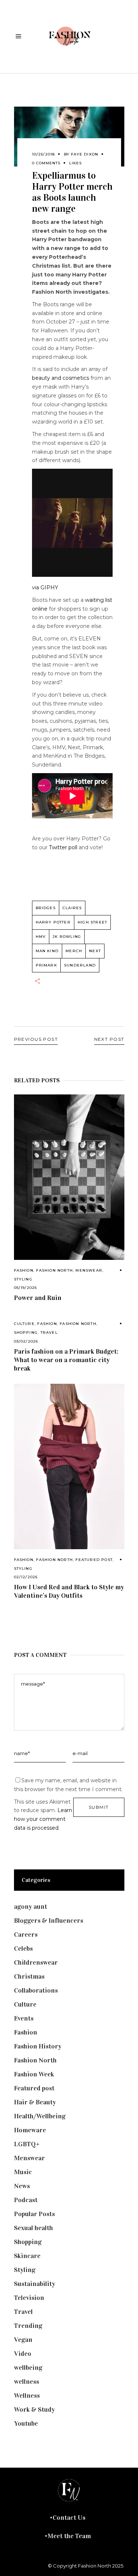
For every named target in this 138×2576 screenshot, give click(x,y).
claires (72, 908)
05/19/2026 (26, 1288)
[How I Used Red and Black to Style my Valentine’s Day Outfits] (69, 1466)
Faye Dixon (85, 154)
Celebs (23, 1948)
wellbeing (28, 2368)
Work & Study (34, 2409)
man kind (47, 951)
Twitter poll (63, 847)
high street (92, 922)
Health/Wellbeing (40, 2116)
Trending (28, 2326)
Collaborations (36, 1990)
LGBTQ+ (27, 2144)
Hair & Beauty (35, 2102)
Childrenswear (36, 1962)
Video (23, 2354)
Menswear (89, 1270)
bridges (46, 908)
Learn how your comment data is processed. (43, 1819)
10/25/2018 (44, 154)
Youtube (26, 2423)
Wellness (27, 2395)
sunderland (80, 965)
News (22, 2186)
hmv (41, 937)
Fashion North (54, 1270)
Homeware (30, 2130)
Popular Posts (34, 2214)
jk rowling (67, 937)
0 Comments (46, 163)
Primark (46, 965)
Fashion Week (34, 2074)
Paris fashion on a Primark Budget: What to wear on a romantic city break (66, 1360)
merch (74, 951)
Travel (49, 1332)
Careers (26, 1934)
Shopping (26, 1332)
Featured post (94, 1560)
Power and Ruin (38, 1298)
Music (23, 2172)
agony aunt (31, 1907)
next (95, 951)
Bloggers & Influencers (49, 1921)
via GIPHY (45, 587)
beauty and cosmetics (61, 378)
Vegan (23, 2340)
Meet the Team (69, 2536)
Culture (24, 1324)
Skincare (27, 2256)
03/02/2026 (26, 1341)
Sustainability (35, 2284)
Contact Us (69, 2518)
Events (24, 2018)
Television (29, 2298)
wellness (26, 2382)
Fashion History (38, 2046)
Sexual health (33, 2228)
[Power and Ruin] (69, 1177)
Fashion (24, 1270)
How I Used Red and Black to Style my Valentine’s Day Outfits (69, 1591)
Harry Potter (53, 922)
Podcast (26, 2200)
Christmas (29, 1976)
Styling (23, 1279)
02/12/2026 (26, 1577)
